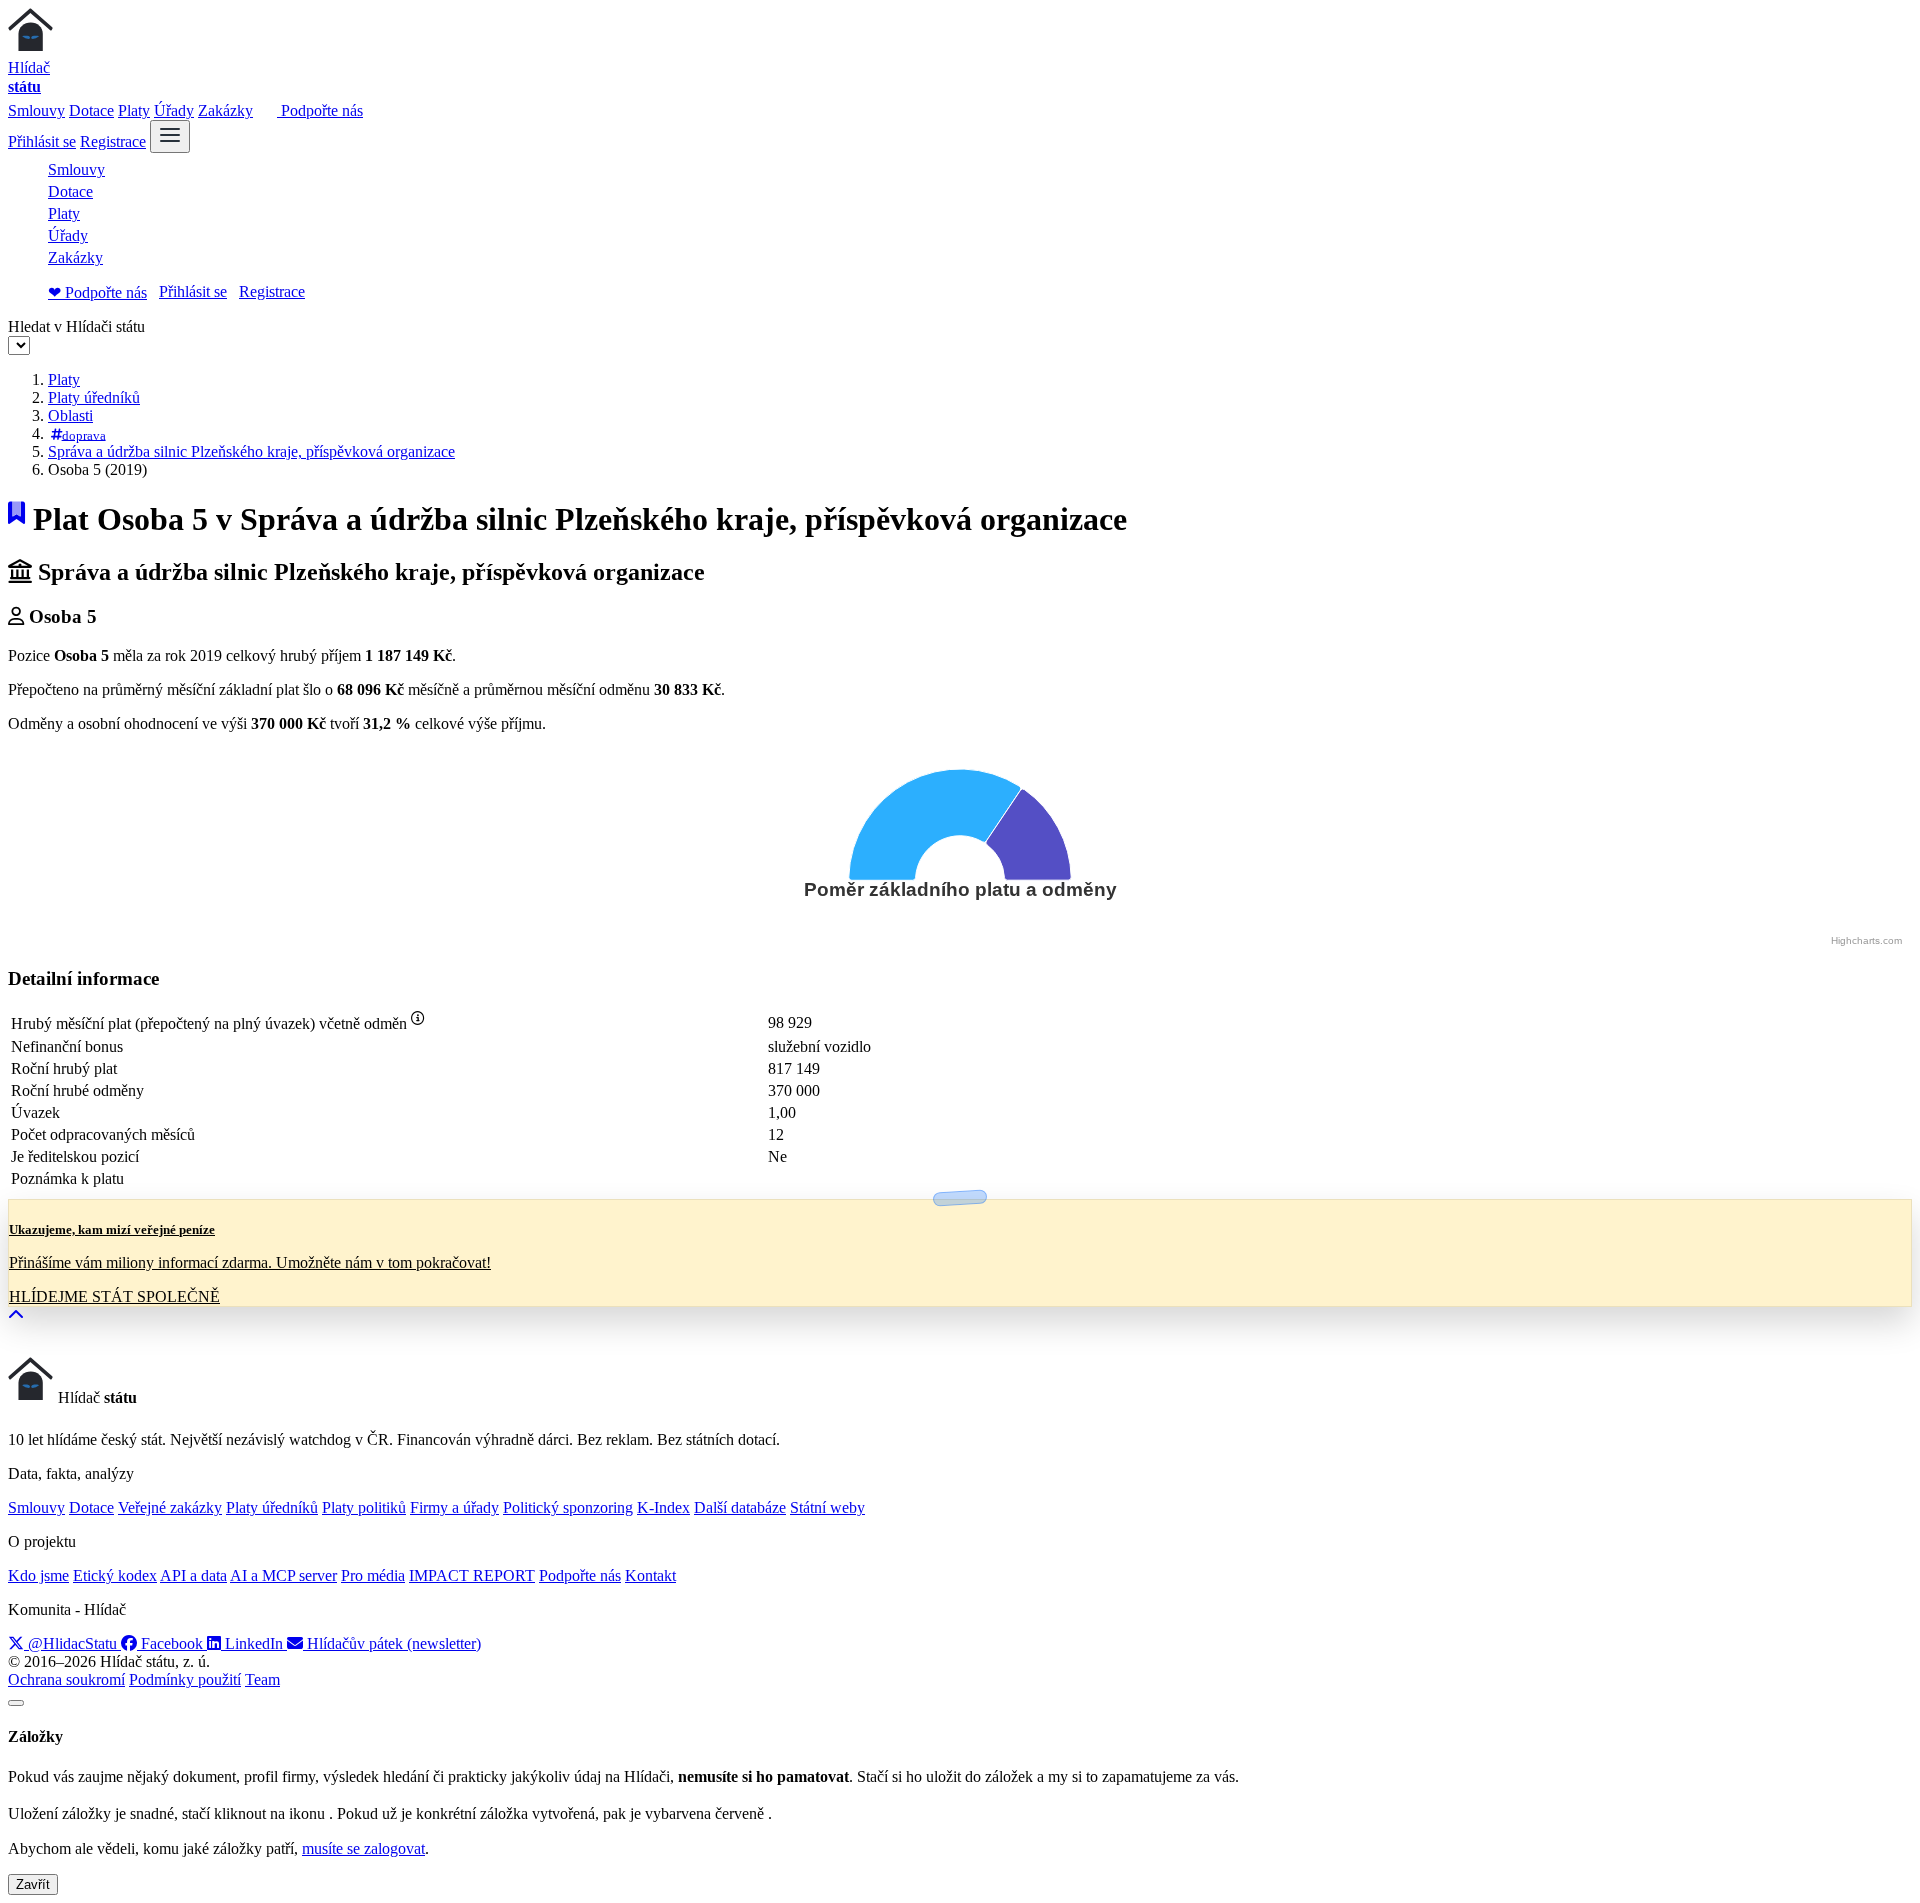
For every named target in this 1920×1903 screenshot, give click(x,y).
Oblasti (70, 415)
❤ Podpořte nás (97, 292)
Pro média (373, 1575)
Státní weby (827, 1507)
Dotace (91, 110)
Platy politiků (364, 1507)
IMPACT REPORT (472, 1575)
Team (262, 1679)
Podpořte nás (320, 110)
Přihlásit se (42, 141)
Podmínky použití (185, 1679)
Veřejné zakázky (170, 1507)
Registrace (113, 141)
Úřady (174, 110)
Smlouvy (36, 110)
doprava (84, 434)
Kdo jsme (38, 1575)
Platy (134, 110)
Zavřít (33, 1884)
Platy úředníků (94, 397)
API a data (193, 1575)
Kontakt (650, 1575)
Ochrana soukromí (66, 1679)
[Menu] (170, 136)
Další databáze (740, 1507)
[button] (16, 1315)
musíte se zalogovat (363, 1848)
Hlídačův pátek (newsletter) (392, 1643)
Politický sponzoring (568, 1507)
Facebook (172, 1643)
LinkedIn (254, 1643)
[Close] (16, 1703)
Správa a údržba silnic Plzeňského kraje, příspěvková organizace (251, 451)
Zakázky (225, 110)
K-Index (663, 1507)
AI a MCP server (283, 1575)
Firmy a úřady (454, 1507)
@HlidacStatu (72, 1643)
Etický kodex (115, 1575)
